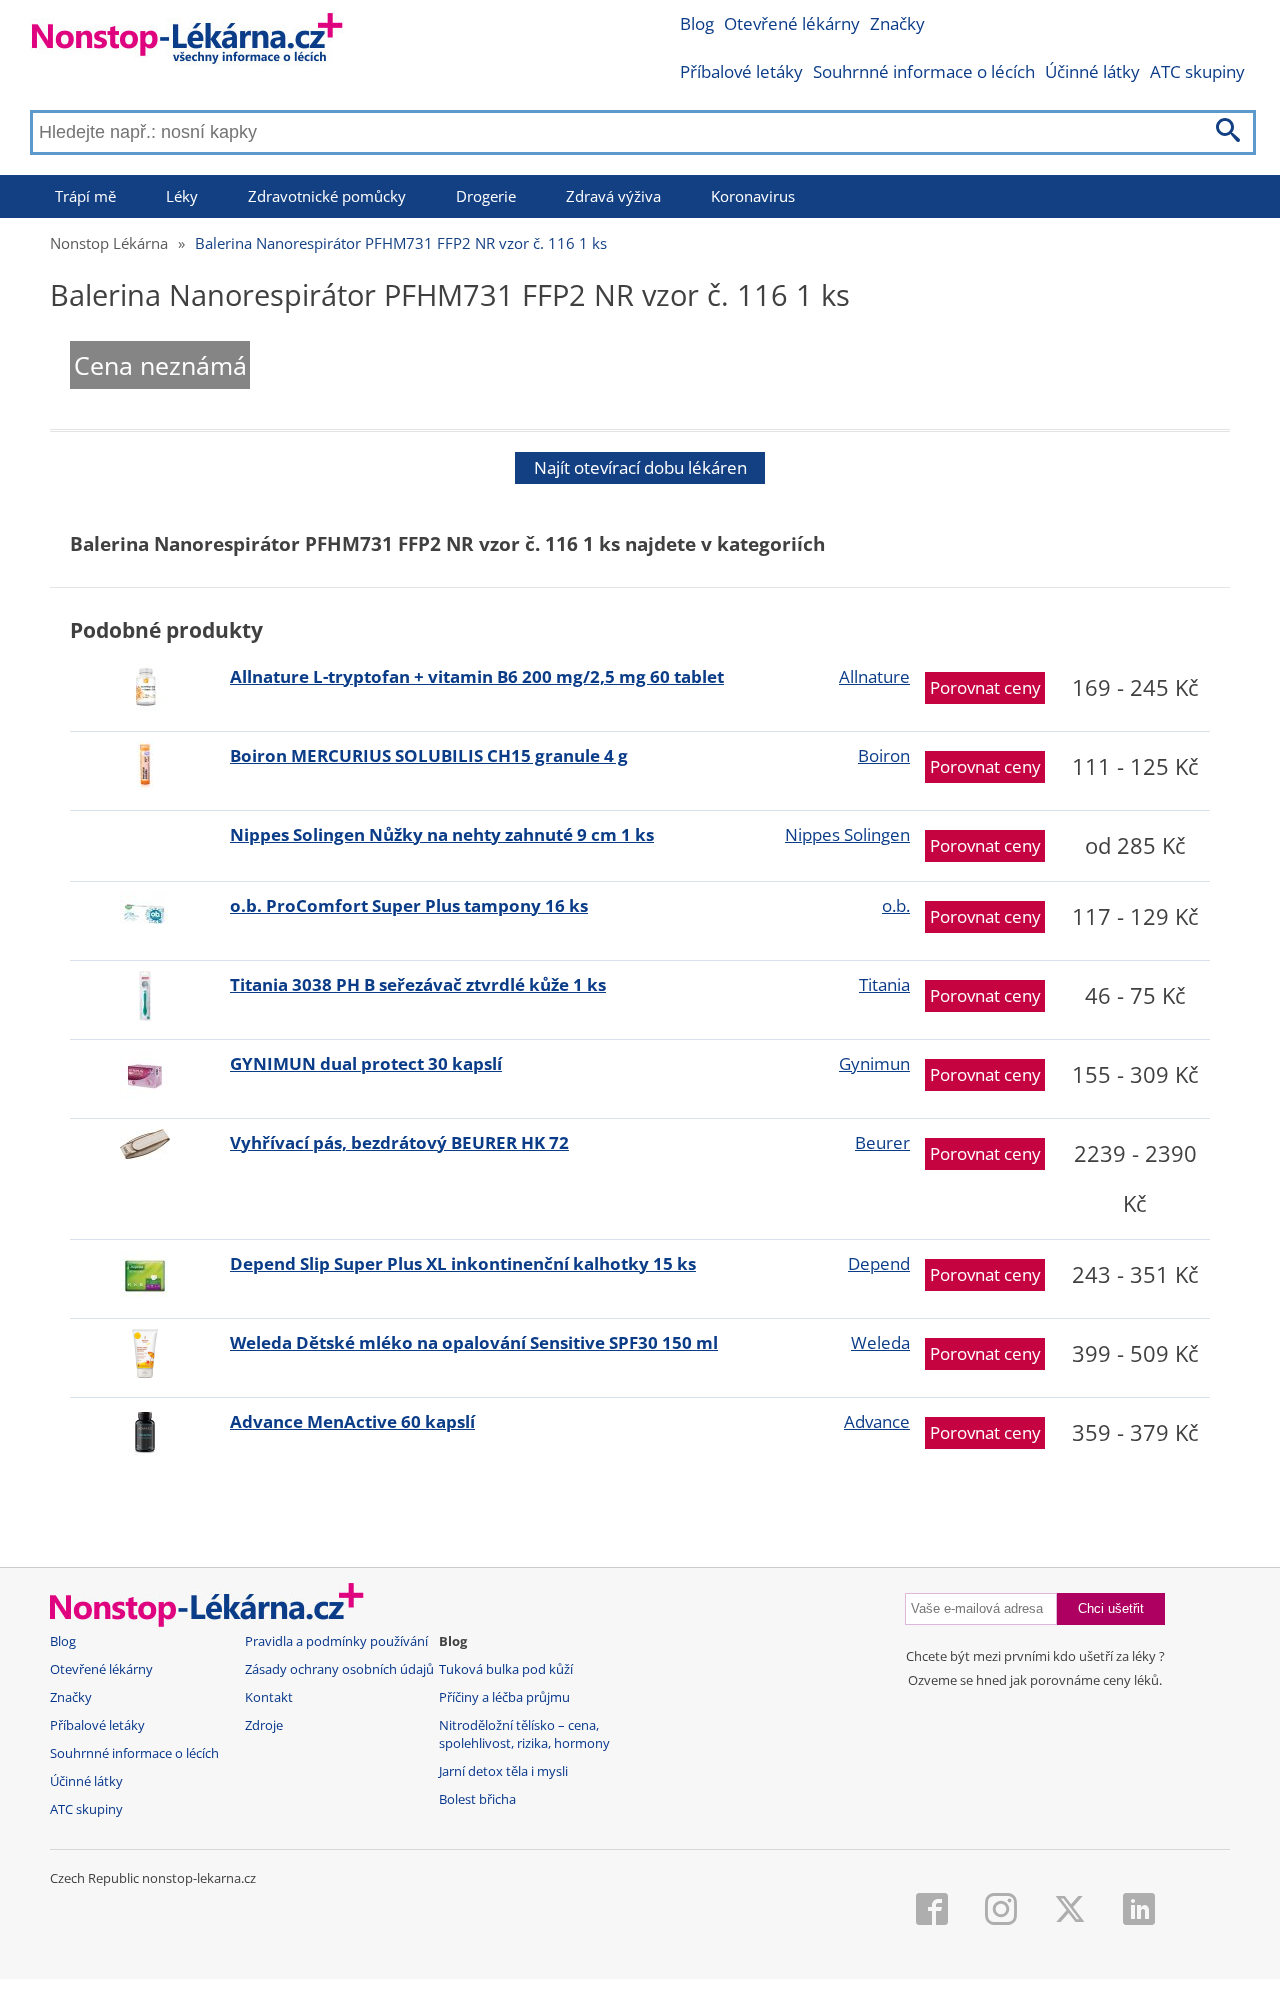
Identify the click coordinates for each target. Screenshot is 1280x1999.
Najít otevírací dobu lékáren (640, 467)
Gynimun (874, 1063)
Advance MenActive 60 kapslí (352, 1421)
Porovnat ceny (985, 687)
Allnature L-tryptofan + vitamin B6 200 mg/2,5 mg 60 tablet (477, 676)
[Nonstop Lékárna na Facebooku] (932, 1911)
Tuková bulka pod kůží (506, 1669)
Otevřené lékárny (792, 23)
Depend (879, 1263)
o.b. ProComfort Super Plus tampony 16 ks (409, 905)
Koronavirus (753, 196)
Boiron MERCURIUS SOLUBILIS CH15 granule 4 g (429, 755)
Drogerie (486, 196)
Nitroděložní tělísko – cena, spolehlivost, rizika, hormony (524, 1734)
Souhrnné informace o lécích (924, 71)
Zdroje (264, 1725)
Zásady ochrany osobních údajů (339, 1669)
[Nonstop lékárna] (187, 42)
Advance (877, 1421)
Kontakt (269, 1697)
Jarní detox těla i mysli (503, 1771)
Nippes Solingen (847, 834)
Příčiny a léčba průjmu (504, 1697)
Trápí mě (85, 196)
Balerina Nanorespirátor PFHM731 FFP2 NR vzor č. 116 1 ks (401, 243)
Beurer (882, 1142)
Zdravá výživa (613, 196)
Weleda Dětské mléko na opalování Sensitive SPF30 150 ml (474, 1342)
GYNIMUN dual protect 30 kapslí (366, 1063)
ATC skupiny (1197, 71)
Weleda (880, 1342)
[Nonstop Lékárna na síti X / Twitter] (1070, 1911)
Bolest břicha (477, 1799)
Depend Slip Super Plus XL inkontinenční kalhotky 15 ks (463, 1263)
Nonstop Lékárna (109, 243)
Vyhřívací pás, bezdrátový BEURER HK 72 (399, 1142)
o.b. (896, 905)
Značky (897, 23)
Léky (182, 196)
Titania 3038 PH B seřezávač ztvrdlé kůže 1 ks (418, 984)
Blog (697, 23)
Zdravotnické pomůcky (327, 196)
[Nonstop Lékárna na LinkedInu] (1139, 1911)
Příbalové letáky (741, 71)
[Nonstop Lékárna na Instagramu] (1001, 1911)
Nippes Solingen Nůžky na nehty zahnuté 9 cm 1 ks (442, 834)
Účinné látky (1092, 71)
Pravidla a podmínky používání (336, 1641)
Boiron (884, 755)
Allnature (874, 676)
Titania (884, 984)
